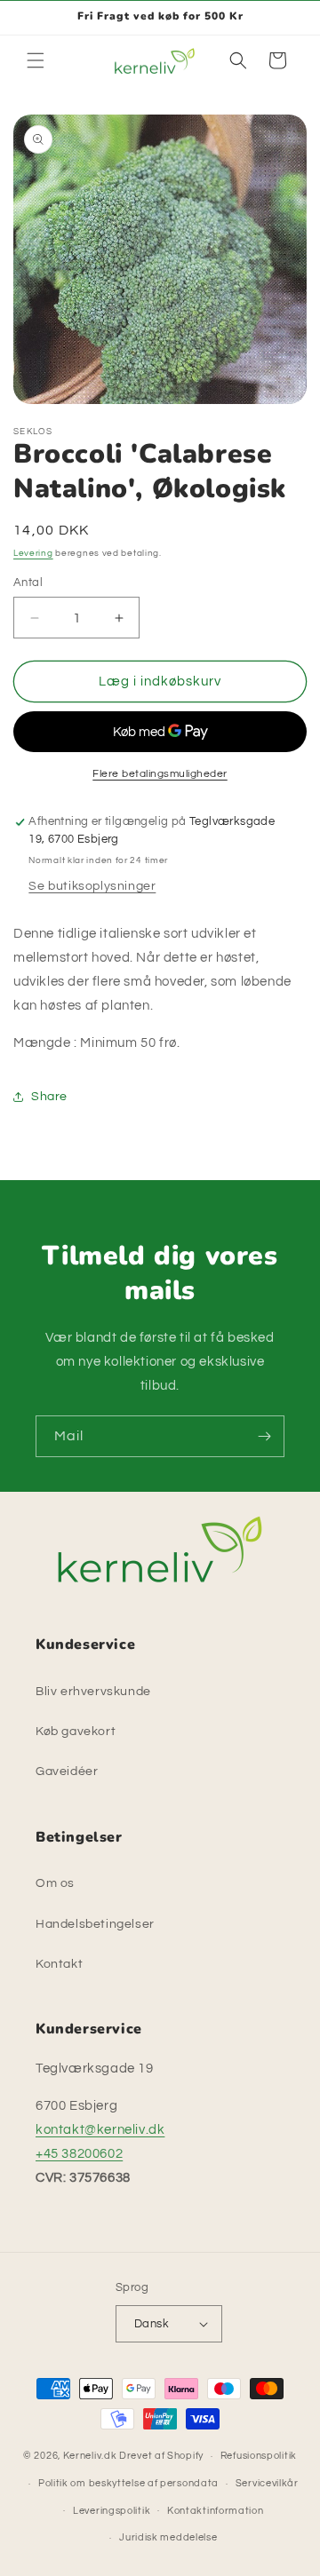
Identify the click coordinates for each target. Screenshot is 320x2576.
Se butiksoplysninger (92, 886)
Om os (55, 1883)
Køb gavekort (76, 1732)
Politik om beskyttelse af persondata (128, 2483)
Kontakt (59, 1964)
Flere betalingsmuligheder (160, 774)
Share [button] (49, 1097)
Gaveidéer (67, 1771)
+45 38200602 (79, 2154)
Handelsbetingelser (95, 1924)
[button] (36, 60)
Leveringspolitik (112, 2511)
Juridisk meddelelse (168, 2537)
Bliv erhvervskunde (93, 1692)
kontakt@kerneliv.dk (100, 2130)
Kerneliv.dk (90, 2456)
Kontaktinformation (216, 2511)
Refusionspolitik (259, 2456)
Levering (33, 553)
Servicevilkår (267, 2483)
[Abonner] (264, 1436)
